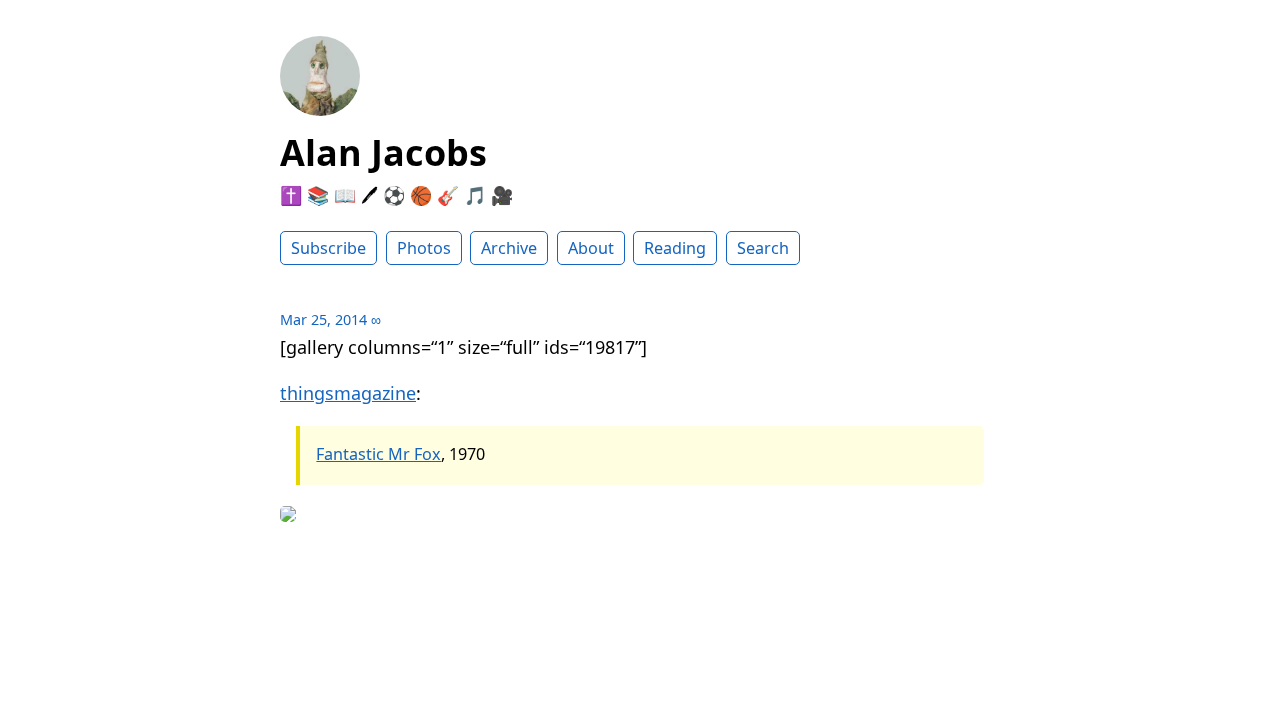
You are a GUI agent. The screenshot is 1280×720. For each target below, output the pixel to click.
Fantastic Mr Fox (378, 454)
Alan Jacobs (383, 152)
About (591, 248)
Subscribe (328, 248)
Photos (424, 248)
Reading (675, 248)
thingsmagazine (348, 393)
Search (763, 248)
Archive (509, 248)
